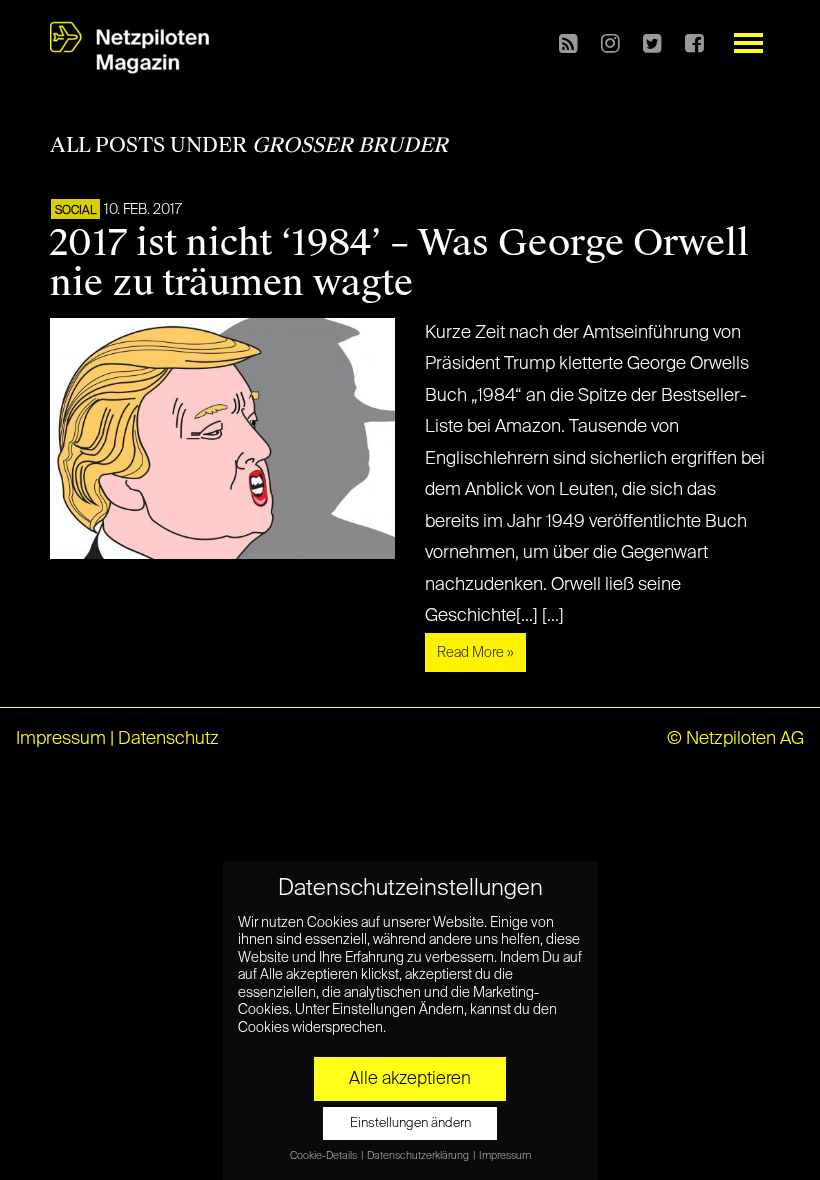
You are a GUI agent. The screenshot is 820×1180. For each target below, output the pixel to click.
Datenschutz (168, 739)
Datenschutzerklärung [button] (419, 1156)
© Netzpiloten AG (735, 739)
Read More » (475, 653)
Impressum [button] (505, 1156)
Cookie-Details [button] (324, 1156)
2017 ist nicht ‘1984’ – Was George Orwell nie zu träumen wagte (399, 263)
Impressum (61, 739)
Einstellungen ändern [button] (410, 1123)
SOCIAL (75, 211)
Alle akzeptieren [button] (410, 1079)
